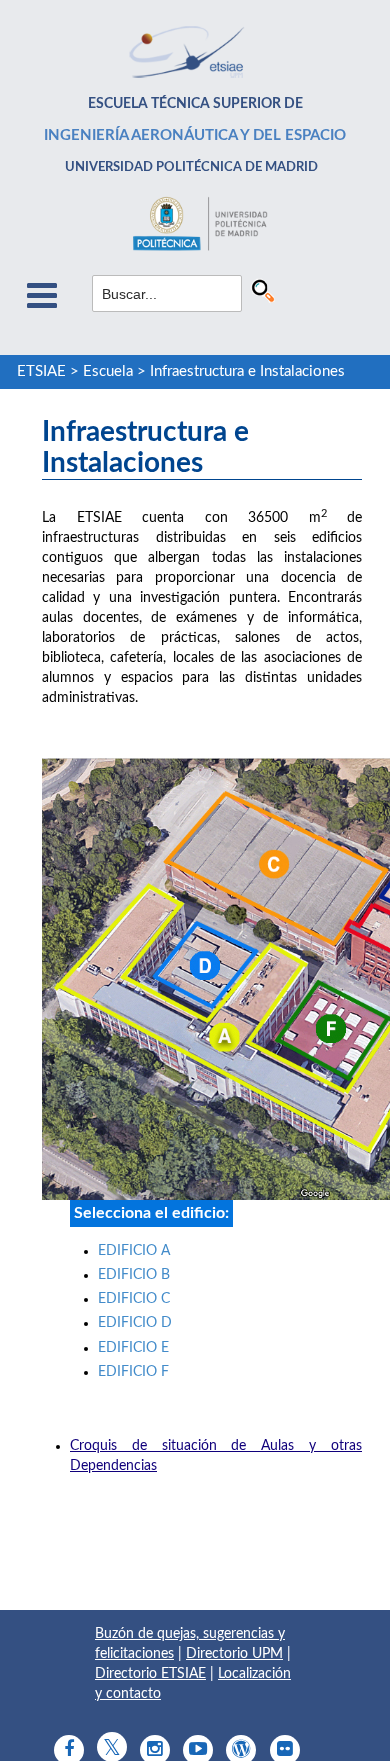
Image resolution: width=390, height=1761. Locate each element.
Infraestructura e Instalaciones (247, 371)
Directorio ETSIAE (150, 1674)
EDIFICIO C (134, 1299)
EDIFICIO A (134, 1251)
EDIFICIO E (133, 1348)
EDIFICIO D (135, 1323)
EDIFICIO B (134, 1275)
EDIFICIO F (133, 1372)
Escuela (108, 371)
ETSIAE (41, 371)
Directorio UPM (234, 1654)
